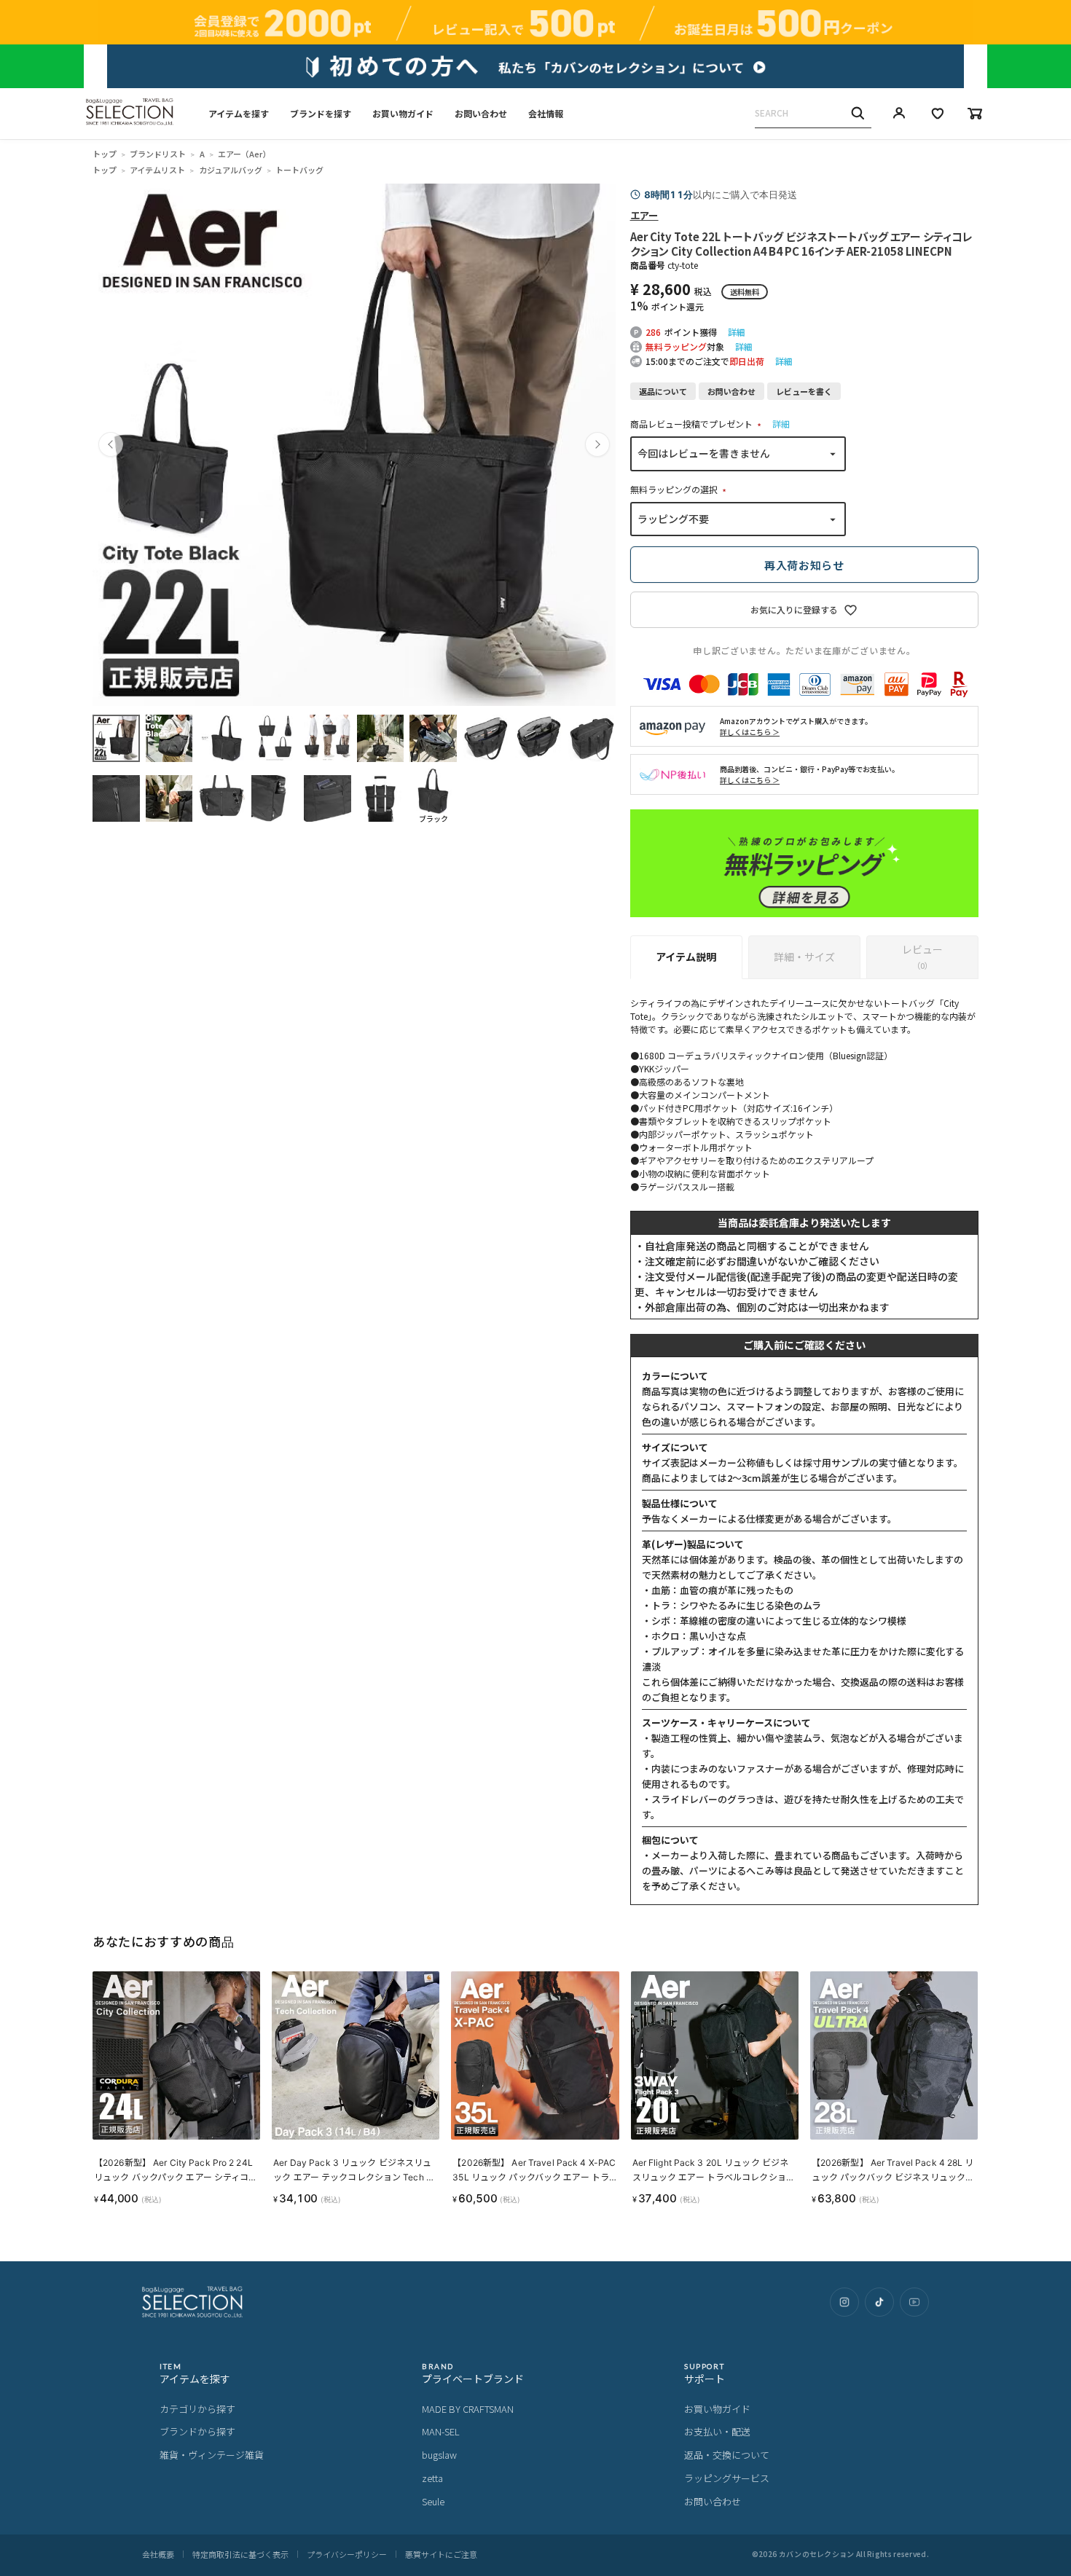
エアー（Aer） (244, 154)
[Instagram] (844, 2302)
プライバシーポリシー (347, 2554)
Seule (433, 2501)
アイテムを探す (239, 113)
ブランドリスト (158, 154)
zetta (432, 2478)
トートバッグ (299, 170)
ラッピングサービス (727, 2478)
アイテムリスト (157, 170)
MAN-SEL (441, 2431)
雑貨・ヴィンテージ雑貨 (212, 2455)
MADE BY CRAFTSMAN (468, 2409)
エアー (644, 215)
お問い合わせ (481, 113)
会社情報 (546, 113)
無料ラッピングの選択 (680, 489)
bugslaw (439, 2455)
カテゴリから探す (197, 2409)
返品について (663, 391)
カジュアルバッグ (231, 170)
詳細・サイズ (804, 957)
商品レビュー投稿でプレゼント (698, 424)
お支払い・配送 (717, 2431)
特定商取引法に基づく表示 (240, 2554)
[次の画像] (597, 444)
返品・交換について (727, 2455)
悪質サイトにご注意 (441, 2554)
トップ (105, 154)
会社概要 (158, 2554)
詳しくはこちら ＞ (750, 732)
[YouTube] (914, 2302)
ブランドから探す (197, 2431)
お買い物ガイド (403, 113)
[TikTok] (879, 2302)
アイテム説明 (686, 957)
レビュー (922, 957)
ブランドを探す (321, 113)
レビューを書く (804, 391)
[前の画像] (111, 444)
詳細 (737, 332)
